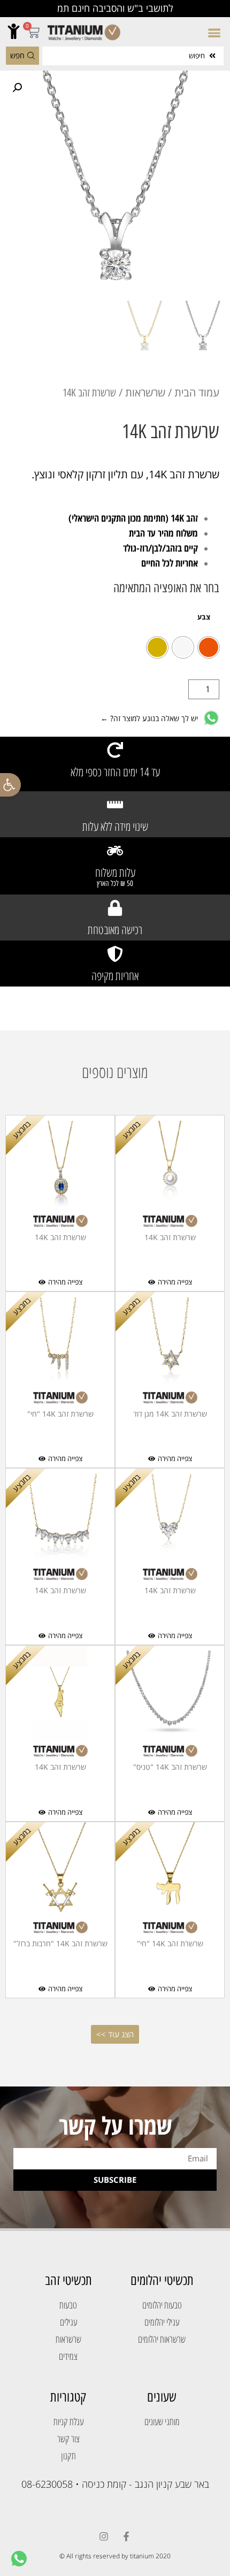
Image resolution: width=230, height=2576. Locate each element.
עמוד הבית (197, 392)
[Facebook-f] (126, 2536)
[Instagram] (104, 2536)
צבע (204, 618)
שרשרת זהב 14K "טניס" (170, 1767)
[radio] (209, 647)
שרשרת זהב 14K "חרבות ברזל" (60, 1943)
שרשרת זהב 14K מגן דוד (170, 1414)
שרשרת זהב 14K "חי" (60, 1414)
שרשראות (145, 392)
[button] (10, 785)
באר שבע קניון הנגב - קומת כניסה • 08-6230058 (115, 2484)
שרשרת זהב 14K (170, 1237)
